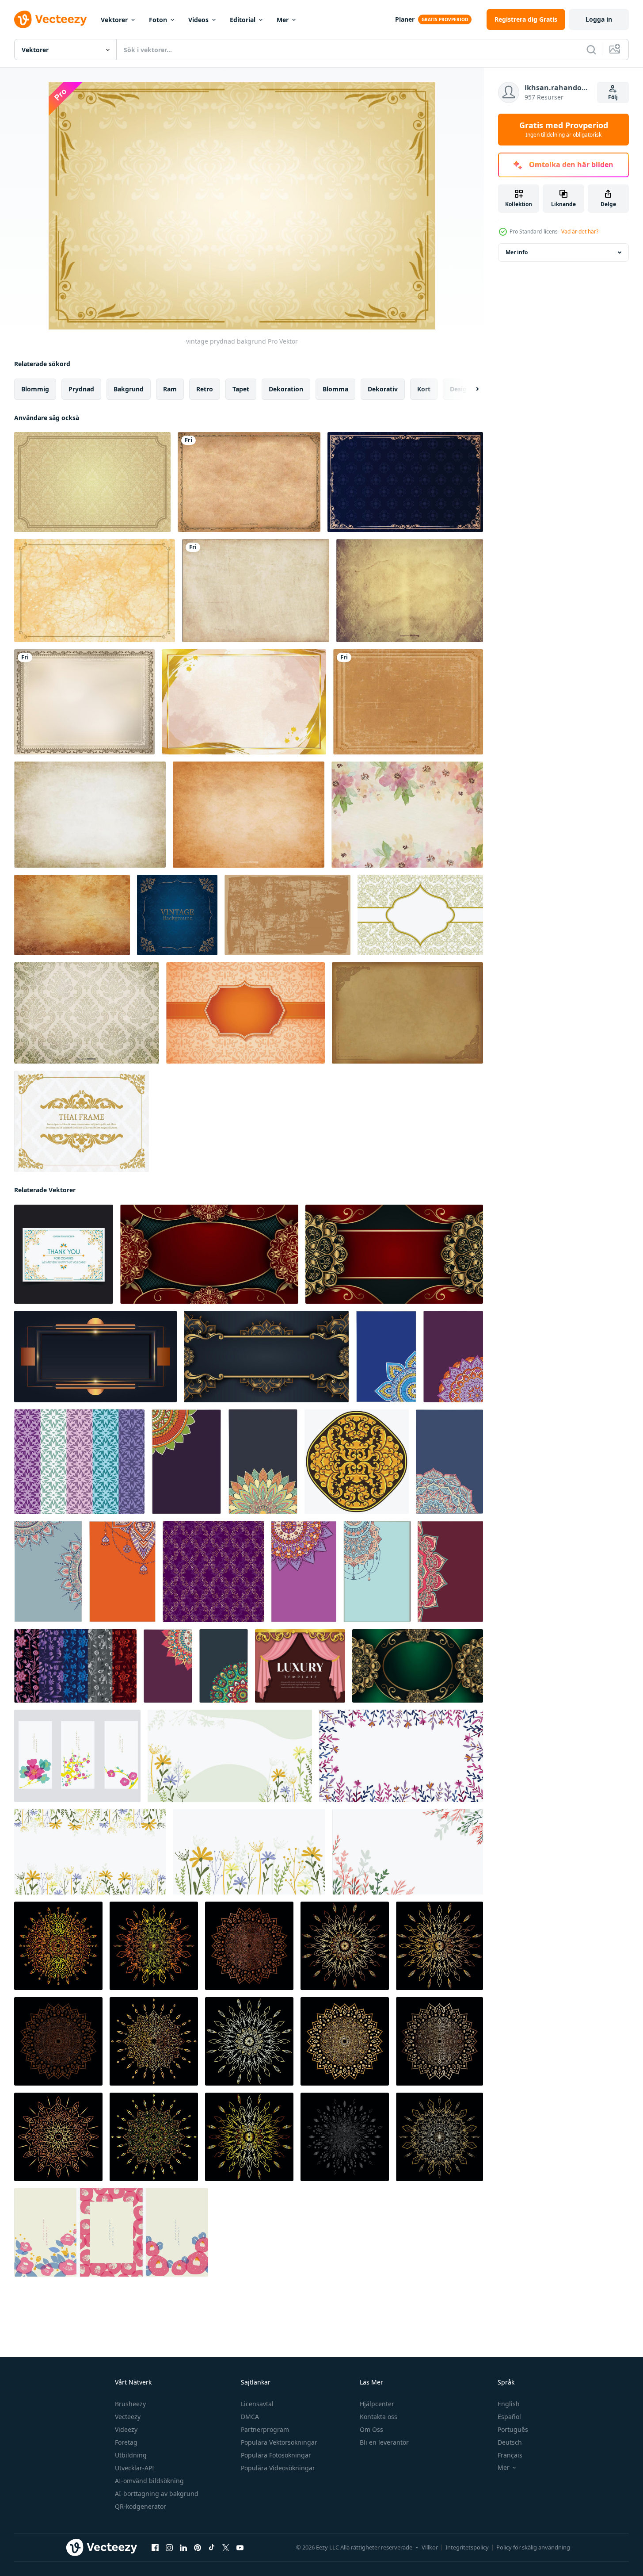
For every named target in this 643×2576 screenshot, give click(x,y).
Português (513, 2429)
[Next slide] (470, 389)
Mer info (517, 252)
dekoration (286, 389)
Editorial (243, 20)
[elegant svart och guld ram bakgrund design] (95, 1357)
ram (170, 389)
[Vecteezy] (50, 19)
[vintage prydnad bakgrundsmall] (420, 915)
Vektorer (114, 20)
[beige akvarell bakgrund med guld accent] (244, 702)
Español (509, 2417)
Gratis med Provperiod (564, 130)
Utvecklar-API (135, 2468)
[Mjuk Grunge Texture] (90, 815)
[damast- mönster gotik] (213, 1571)
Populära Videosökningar (278, 2468)
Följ (613, 97)
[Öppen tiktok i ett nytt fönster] (212, 2548)
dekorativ (383, 389)
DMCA (250, 2417)
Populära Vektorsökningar (279, 2442)
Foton (158, 20)
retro (205, 389)
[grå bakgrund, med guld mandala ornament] (266, 1357)
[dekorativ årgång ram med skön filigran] (407, 1013)
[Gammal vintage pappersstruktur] (72, 915)
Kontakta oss (379, 2417)
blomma (335, 389)
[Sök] (591, 50)
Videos (198, 20)
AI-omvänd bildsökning (149, 2481)
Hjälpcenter (377, 2404)
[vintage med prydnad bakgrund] (245, 1013)
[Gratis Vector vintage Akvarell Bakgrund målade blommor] (407, 815)
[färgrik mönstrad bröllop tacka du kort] (64, 1254)
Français (510, 2455)
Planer (405, 19)
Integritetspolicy (467, 2547)
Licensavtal (257, 2404)
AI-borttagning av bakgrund (157, 2494)
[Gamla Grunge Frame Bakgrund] (249, 482)
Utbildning (131, 2455)
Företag (126, 2442)
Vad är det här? (580, 232)
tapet (241, 389)
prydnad (81, 389)
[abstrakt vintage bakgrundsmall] (95, 591)
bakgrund (129, 389)
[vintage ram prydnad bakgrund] (405, 482)
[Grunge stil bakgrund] (249, 815)
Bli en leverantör (384, 2442)
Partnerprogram (265, 2429)
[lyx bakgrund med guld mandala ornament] (209, 1254)
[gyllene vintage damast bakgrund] (92, 482)
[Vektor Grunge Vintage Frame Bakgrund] (408, 702)
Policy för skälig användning (533, 2547)
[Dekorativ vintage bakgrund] (84, 702)
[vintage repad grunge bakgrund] (287, 915)
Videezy (126, 2429)
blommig (35, 389)
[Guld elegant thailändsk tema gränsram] (82, 1121)
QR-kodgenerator (141, 2506)
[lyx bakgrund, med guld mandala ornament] (394, 1254)
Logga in (599, 19)
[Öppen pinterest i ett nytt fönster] (198, 2548)
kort (424, 389)
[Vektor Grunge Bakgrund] (256, 591)
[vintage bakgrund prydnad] (177, 915)
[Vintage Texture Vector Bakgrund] (410, 591)
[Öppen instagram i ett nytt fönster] (169, 2548)
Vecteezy (128, 2417)
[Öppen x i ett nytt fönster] (226, 2548)
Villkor (430, 2547)
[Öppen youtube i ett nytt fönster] (240, 2548)
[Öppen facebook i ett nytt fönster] (155, 2548)
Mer (283, 20)
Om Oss (371, 2429)
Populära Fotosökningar (276, 2455)
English (509, 2404)
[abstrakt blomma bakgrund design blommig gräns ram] (230, 1756)
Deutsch (510, 2442)
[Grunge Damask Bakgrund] (87, 1013)
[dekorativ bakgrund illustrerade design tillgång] (386, 1357)
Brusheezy (130, 2404)
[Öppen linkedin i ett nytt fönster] (183, 2548)
